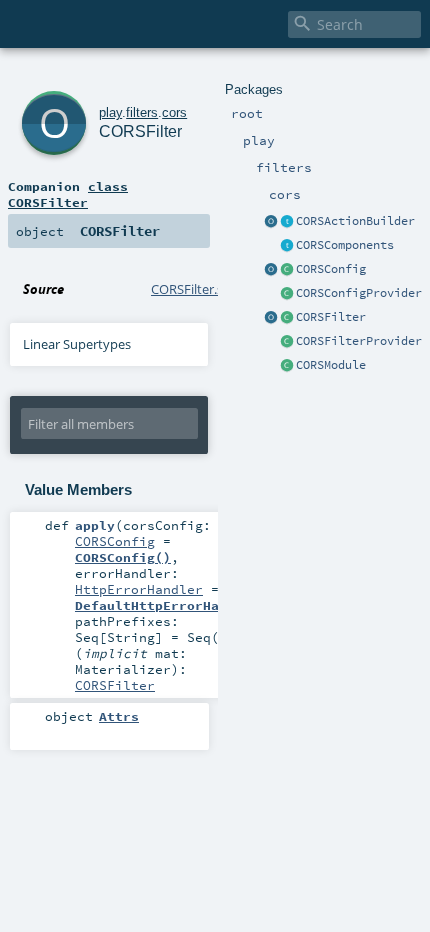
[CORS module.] (287, 366)
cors (174, 112)
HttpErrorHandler (139, 589)
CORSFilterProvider (359, 341)
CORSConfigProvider (359, 293)
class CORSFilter (68, 194)
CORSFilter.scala (198, 289)
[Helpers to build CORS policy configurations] (271, 270)
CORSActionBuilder (355, 221)
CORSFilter (331, 317)
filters (142, 112)
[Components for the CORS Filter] (287, 246)
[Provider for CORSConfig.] (287, 294)
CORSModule (331, 365)
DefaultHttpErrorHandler (167, 605)
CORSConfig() (123, 557)
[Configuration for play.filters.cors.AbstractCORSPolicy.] (287, 270)
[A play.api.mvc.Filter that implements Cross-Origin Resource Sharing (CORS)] (287, 318)
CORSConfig (331, 269)
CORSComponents (345, 245)
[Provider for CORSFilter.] (287, 342)
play (110, 112)
